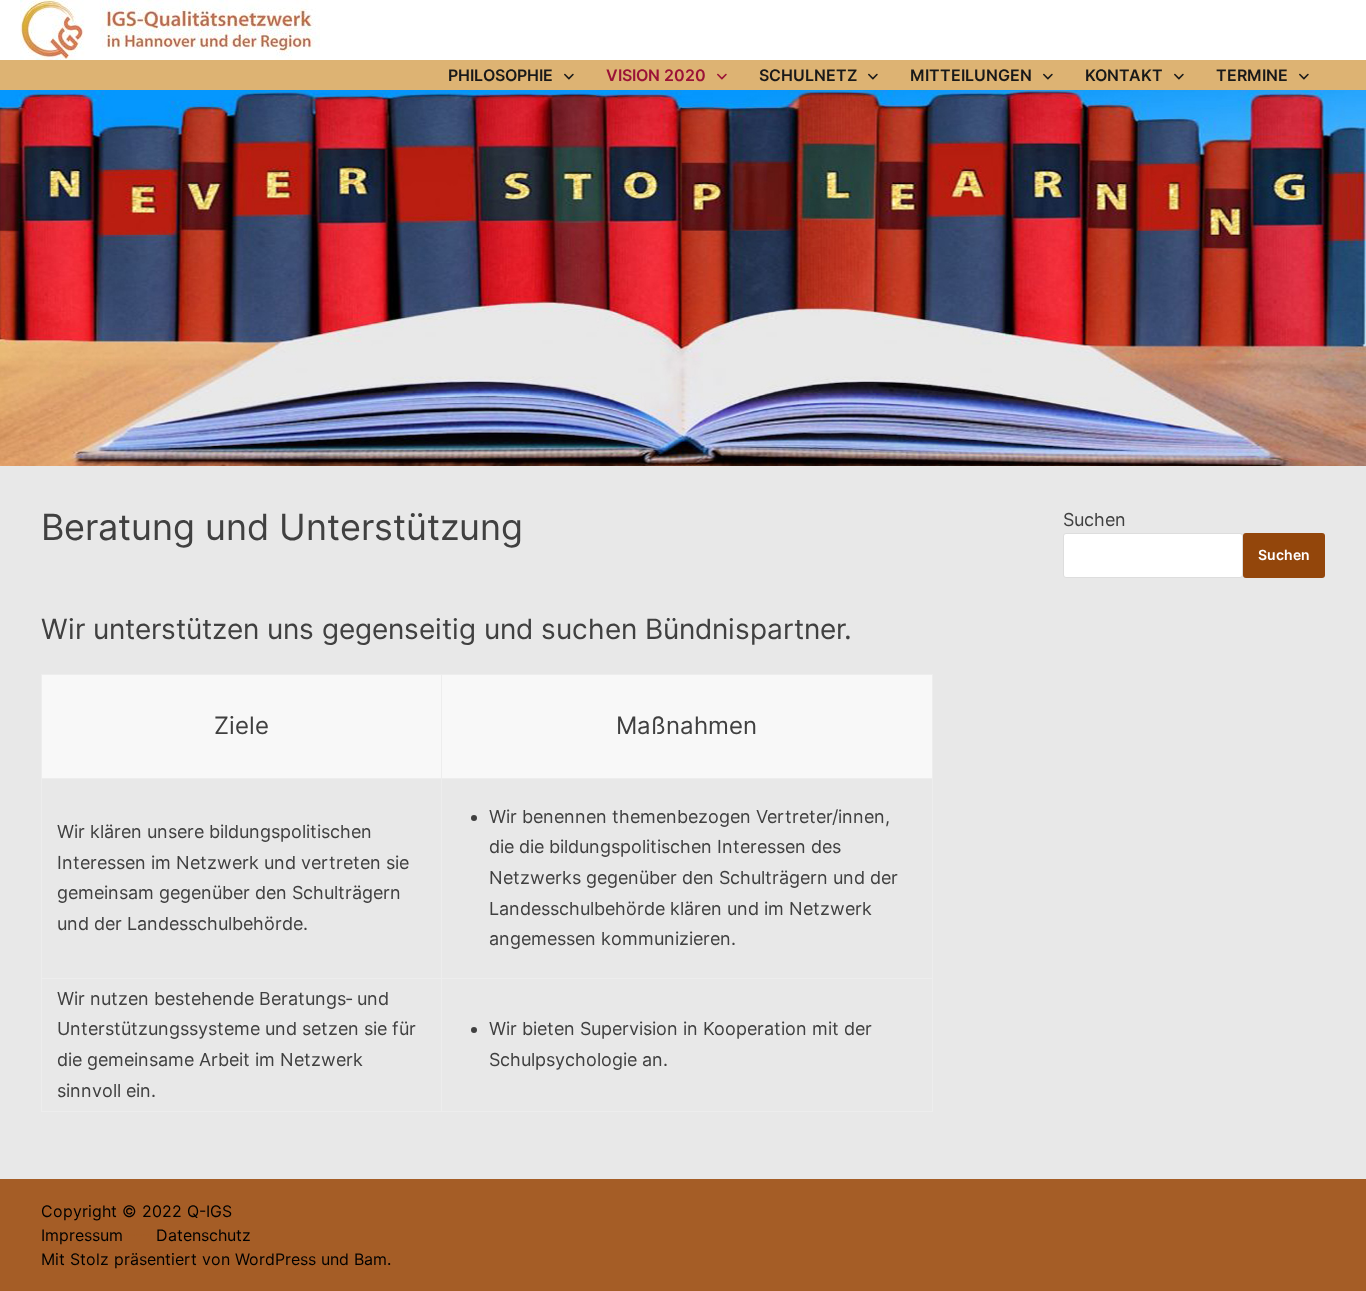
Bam (370, 1259)
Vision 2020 (656, 75)
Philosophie (500, 75)
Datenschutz (189, 1235)
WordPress (275, 1259)
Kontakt (1124, 75)
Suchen (1094, 519)
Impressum (82, 1235)
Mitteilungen (971, 75)
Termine (1252, 75)
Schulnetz (808, 75)
